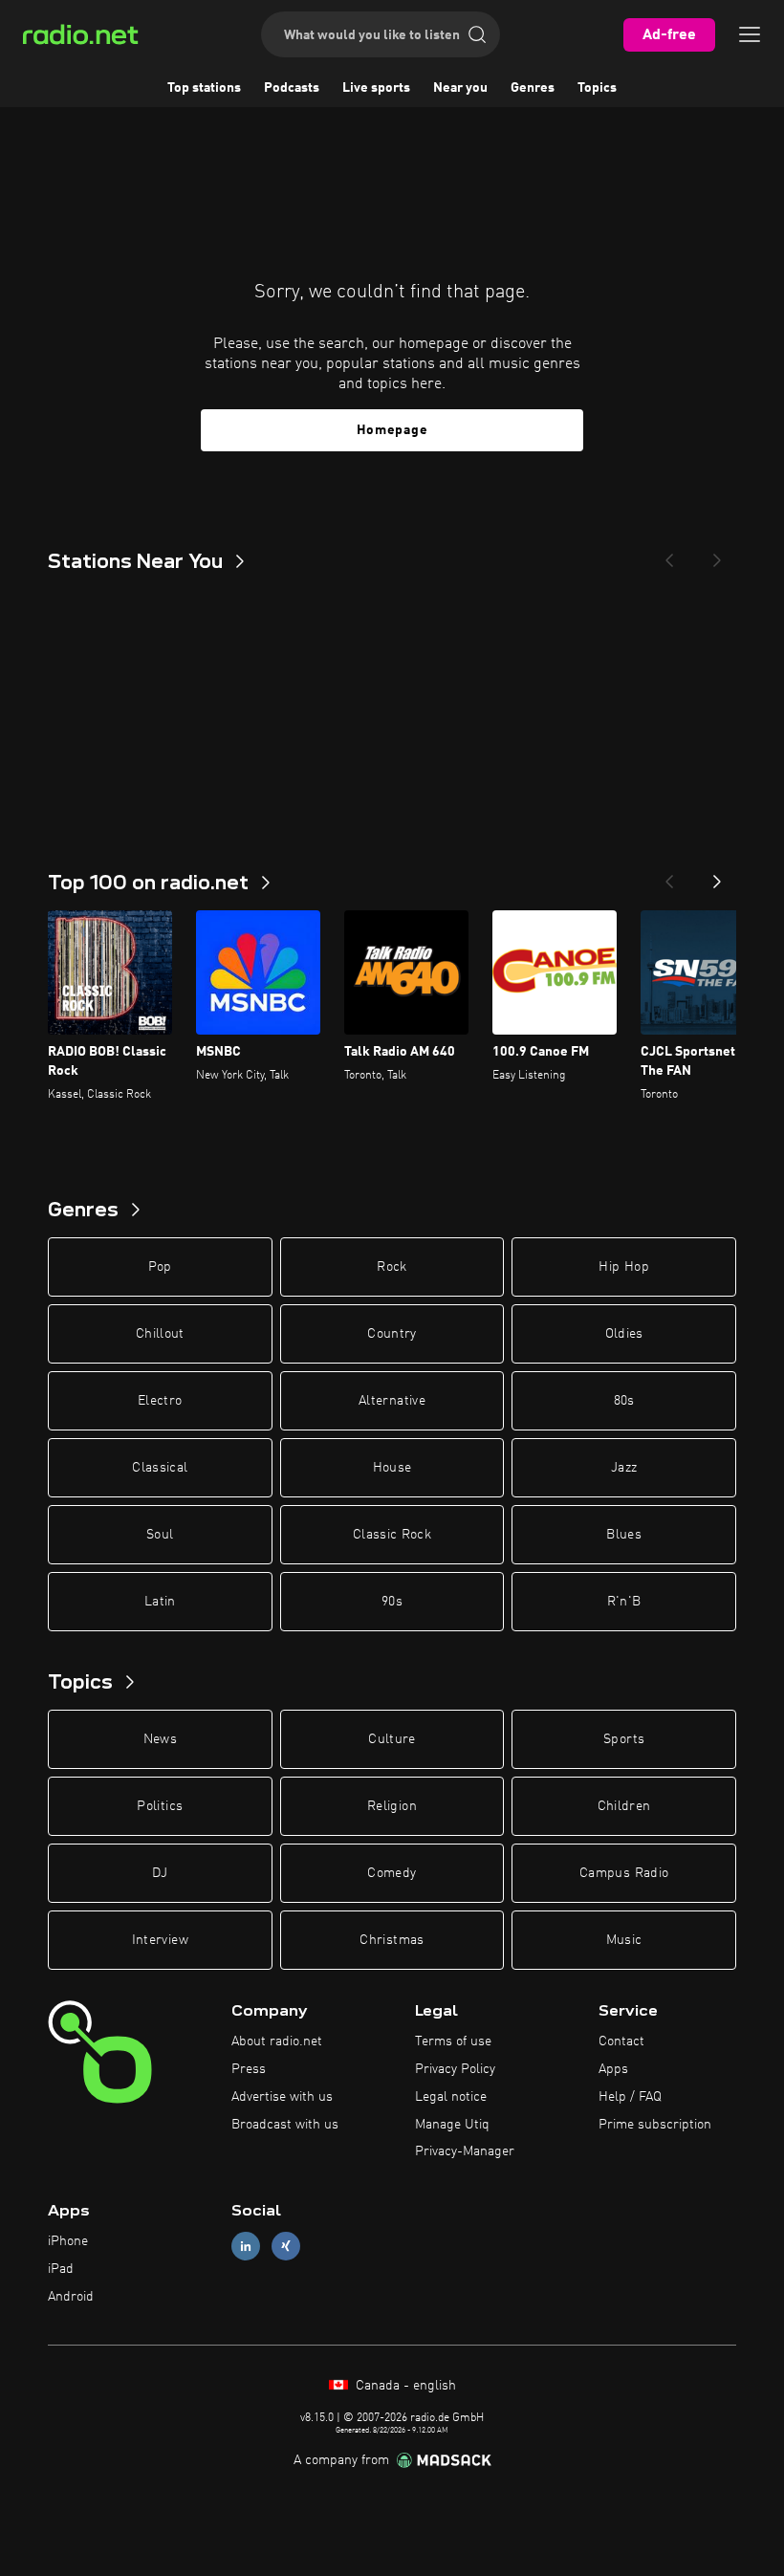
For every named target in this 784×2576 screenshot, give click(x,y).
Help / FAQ (630, 2097)
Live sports (376, 88)
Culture (392, 1739)
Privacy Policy (455, 2069)
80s (624, 1401)
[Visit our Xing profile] (286, 2247)
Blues (624, 1535)
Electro (160, 1401)
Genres (533, 88)
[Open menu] (750, 34)
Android (71, 2297)
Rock (392, 1267)
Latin (160, 1602)
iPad (61, 2269)
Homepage (392, 430)
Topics (597, 88)
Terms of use (453, 2041)
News (160, 1739)
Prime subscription (655, 2125)
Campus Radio (624, 1873)
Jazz (624, 1468)
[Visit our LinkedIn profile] (246, 2247)
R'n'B (624, 1602)
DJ (160, 1873)
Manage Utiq (452, 2125)
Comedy (392, 1873)
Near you (460, 88)
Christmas (392, 1940)
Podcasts (292, 88)
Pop (160, 1267)
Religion (392, 1806)
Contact (621, 2041)
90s (392, 1602)
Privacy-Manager (465, 2151)
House (392, 1468)
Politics (160, 1806)
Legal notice (451, 2097)
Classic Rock (392, 1535)
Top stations (204, 88)
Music (624, 1940)
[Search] (477, 34)
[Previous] (669, 555)
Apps (613, 2069)
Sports (624, 1739)
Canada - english (404, 2386)
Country (392, 1334)
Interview (160, 1940)
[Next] (717, 555)
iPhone (68, 2241)
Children (624, 1806)
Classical (160, 1468)
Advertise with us (282, 2097)
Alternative (392, 1401)
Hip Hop (623, 1267)
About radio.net (277, 2041)
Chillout (160, 1334)
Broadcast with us (285, 2125)
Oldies (624, 1334)
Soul (160, 1535)
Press (249, 2069)
